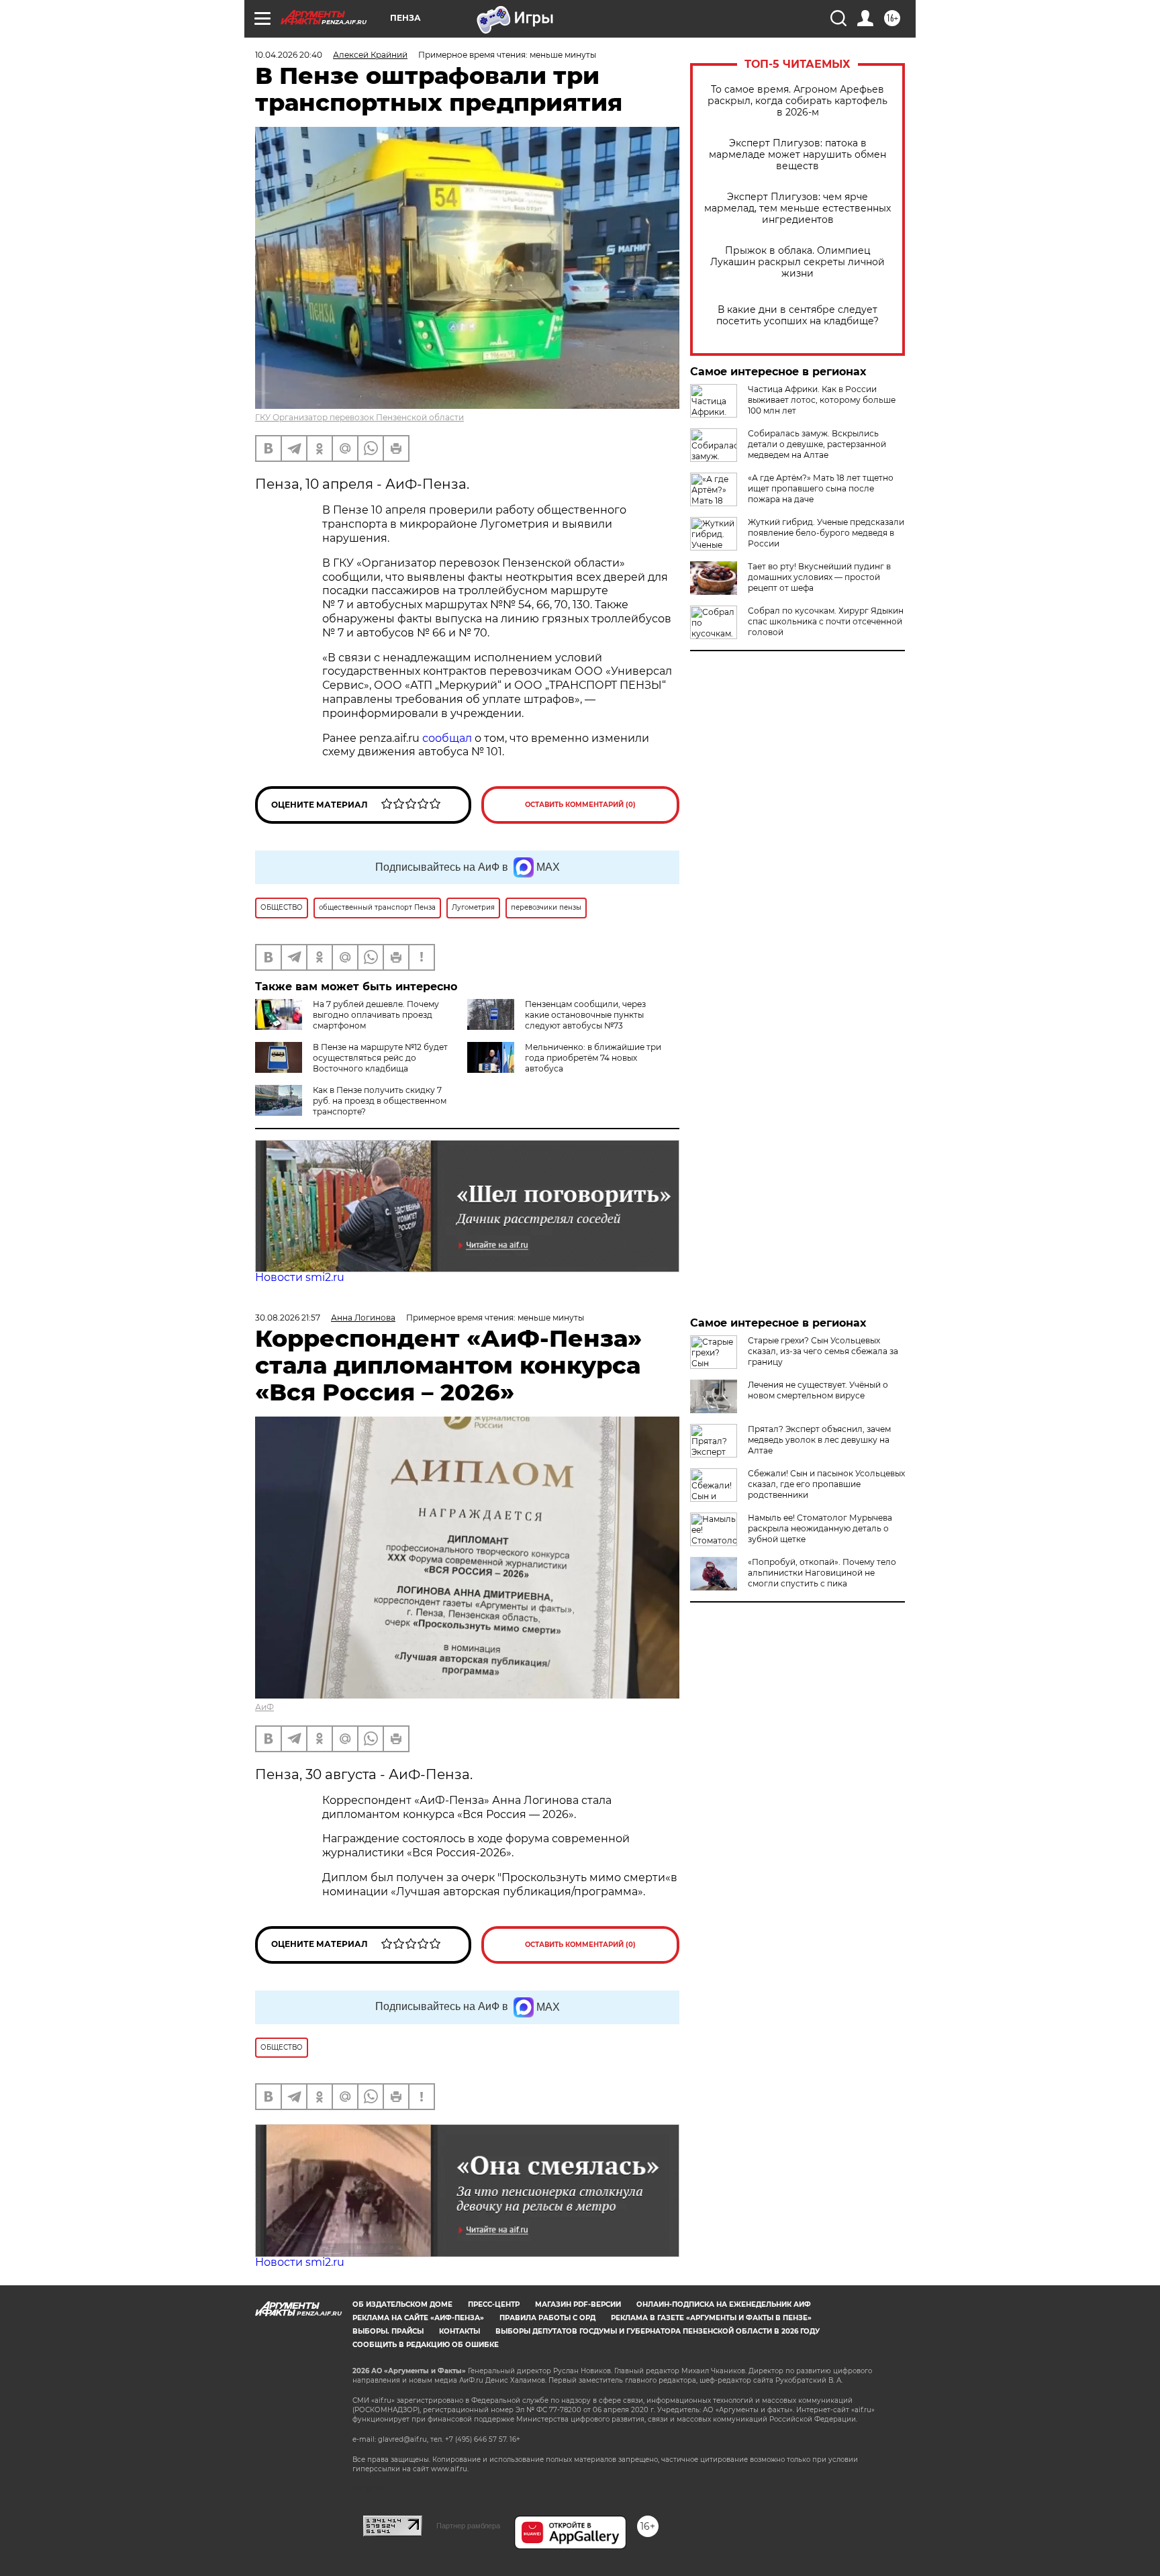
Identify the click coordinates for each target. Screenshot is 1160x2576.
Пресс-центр (494, 2304)
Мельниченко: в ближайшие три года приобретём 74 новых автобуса (593, 1058)
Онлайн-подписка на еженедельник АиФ (724, 2304)
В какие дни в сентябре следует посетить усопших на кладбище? (797, 316)
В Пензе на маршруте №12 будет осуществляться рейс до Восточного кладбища (380, 1058)
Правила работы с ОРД (547, 2318)
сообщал (447, 738)
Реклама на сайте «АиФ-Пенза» (418, 2318)
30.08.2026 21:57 (288, 1318)
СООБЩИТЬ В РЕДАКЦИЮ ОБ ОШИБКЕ (426, 2345)
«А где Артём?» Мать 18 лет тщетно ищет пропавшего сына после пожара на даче (821, 488)
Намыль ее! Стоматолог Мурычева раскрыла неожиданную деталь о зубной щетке (820, 1528)
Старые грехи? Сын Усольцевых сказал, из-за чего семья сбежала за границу (823, 1351)
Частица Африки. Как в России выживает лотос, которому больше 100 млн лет (822, 400)
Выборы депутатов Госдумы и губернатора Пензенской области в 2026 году (658, 2331)
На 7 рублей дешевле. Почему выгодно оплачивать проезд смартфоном (376, 1015)
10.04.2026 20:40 (289, 55)
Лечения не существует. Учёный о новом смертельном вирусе (818, 1390)
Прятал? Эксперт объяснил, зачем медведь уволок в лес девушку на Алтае (819, 1440)
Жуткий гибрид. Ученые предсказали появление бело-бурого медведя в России (826, 533)
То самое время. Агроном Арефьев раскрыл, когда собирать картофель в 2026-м (797, 101)
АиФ (264, 1707)
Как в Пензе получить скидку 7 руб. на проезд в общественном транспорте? (380, 1101)
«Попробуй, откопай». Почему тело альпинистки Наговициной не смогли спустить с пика (822, 1573)
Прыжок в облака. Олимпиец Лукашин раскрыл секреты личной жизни (797, 262)
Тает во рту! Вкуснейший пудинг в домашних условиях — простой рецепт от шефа (819, 577)
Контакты (460, 2331)
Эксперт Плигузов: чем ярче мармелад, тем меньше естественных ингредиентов (797, 208)
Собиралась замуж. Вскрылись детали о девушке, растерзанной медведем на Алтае (817, 444)
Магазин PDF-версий (578, 2304)
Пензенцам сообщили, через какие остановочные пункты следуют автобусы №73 (585, 1015)
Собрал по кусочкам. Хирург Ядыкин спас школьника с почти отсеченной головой (826, 621)
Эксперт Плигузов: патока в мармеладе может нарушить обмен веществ (797, 155)
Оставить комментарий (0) (580, 805)
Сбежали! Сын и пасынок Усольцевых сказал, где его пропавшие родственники (826, 1484)
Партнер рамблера (468, 2526)
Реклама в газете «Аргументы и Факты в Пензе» (711, 2318)
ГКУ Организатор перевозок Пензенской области (359, 417)
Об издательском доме (402, 2304)
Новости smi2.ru (300, 1277)
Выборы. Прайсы (388, 2331)
